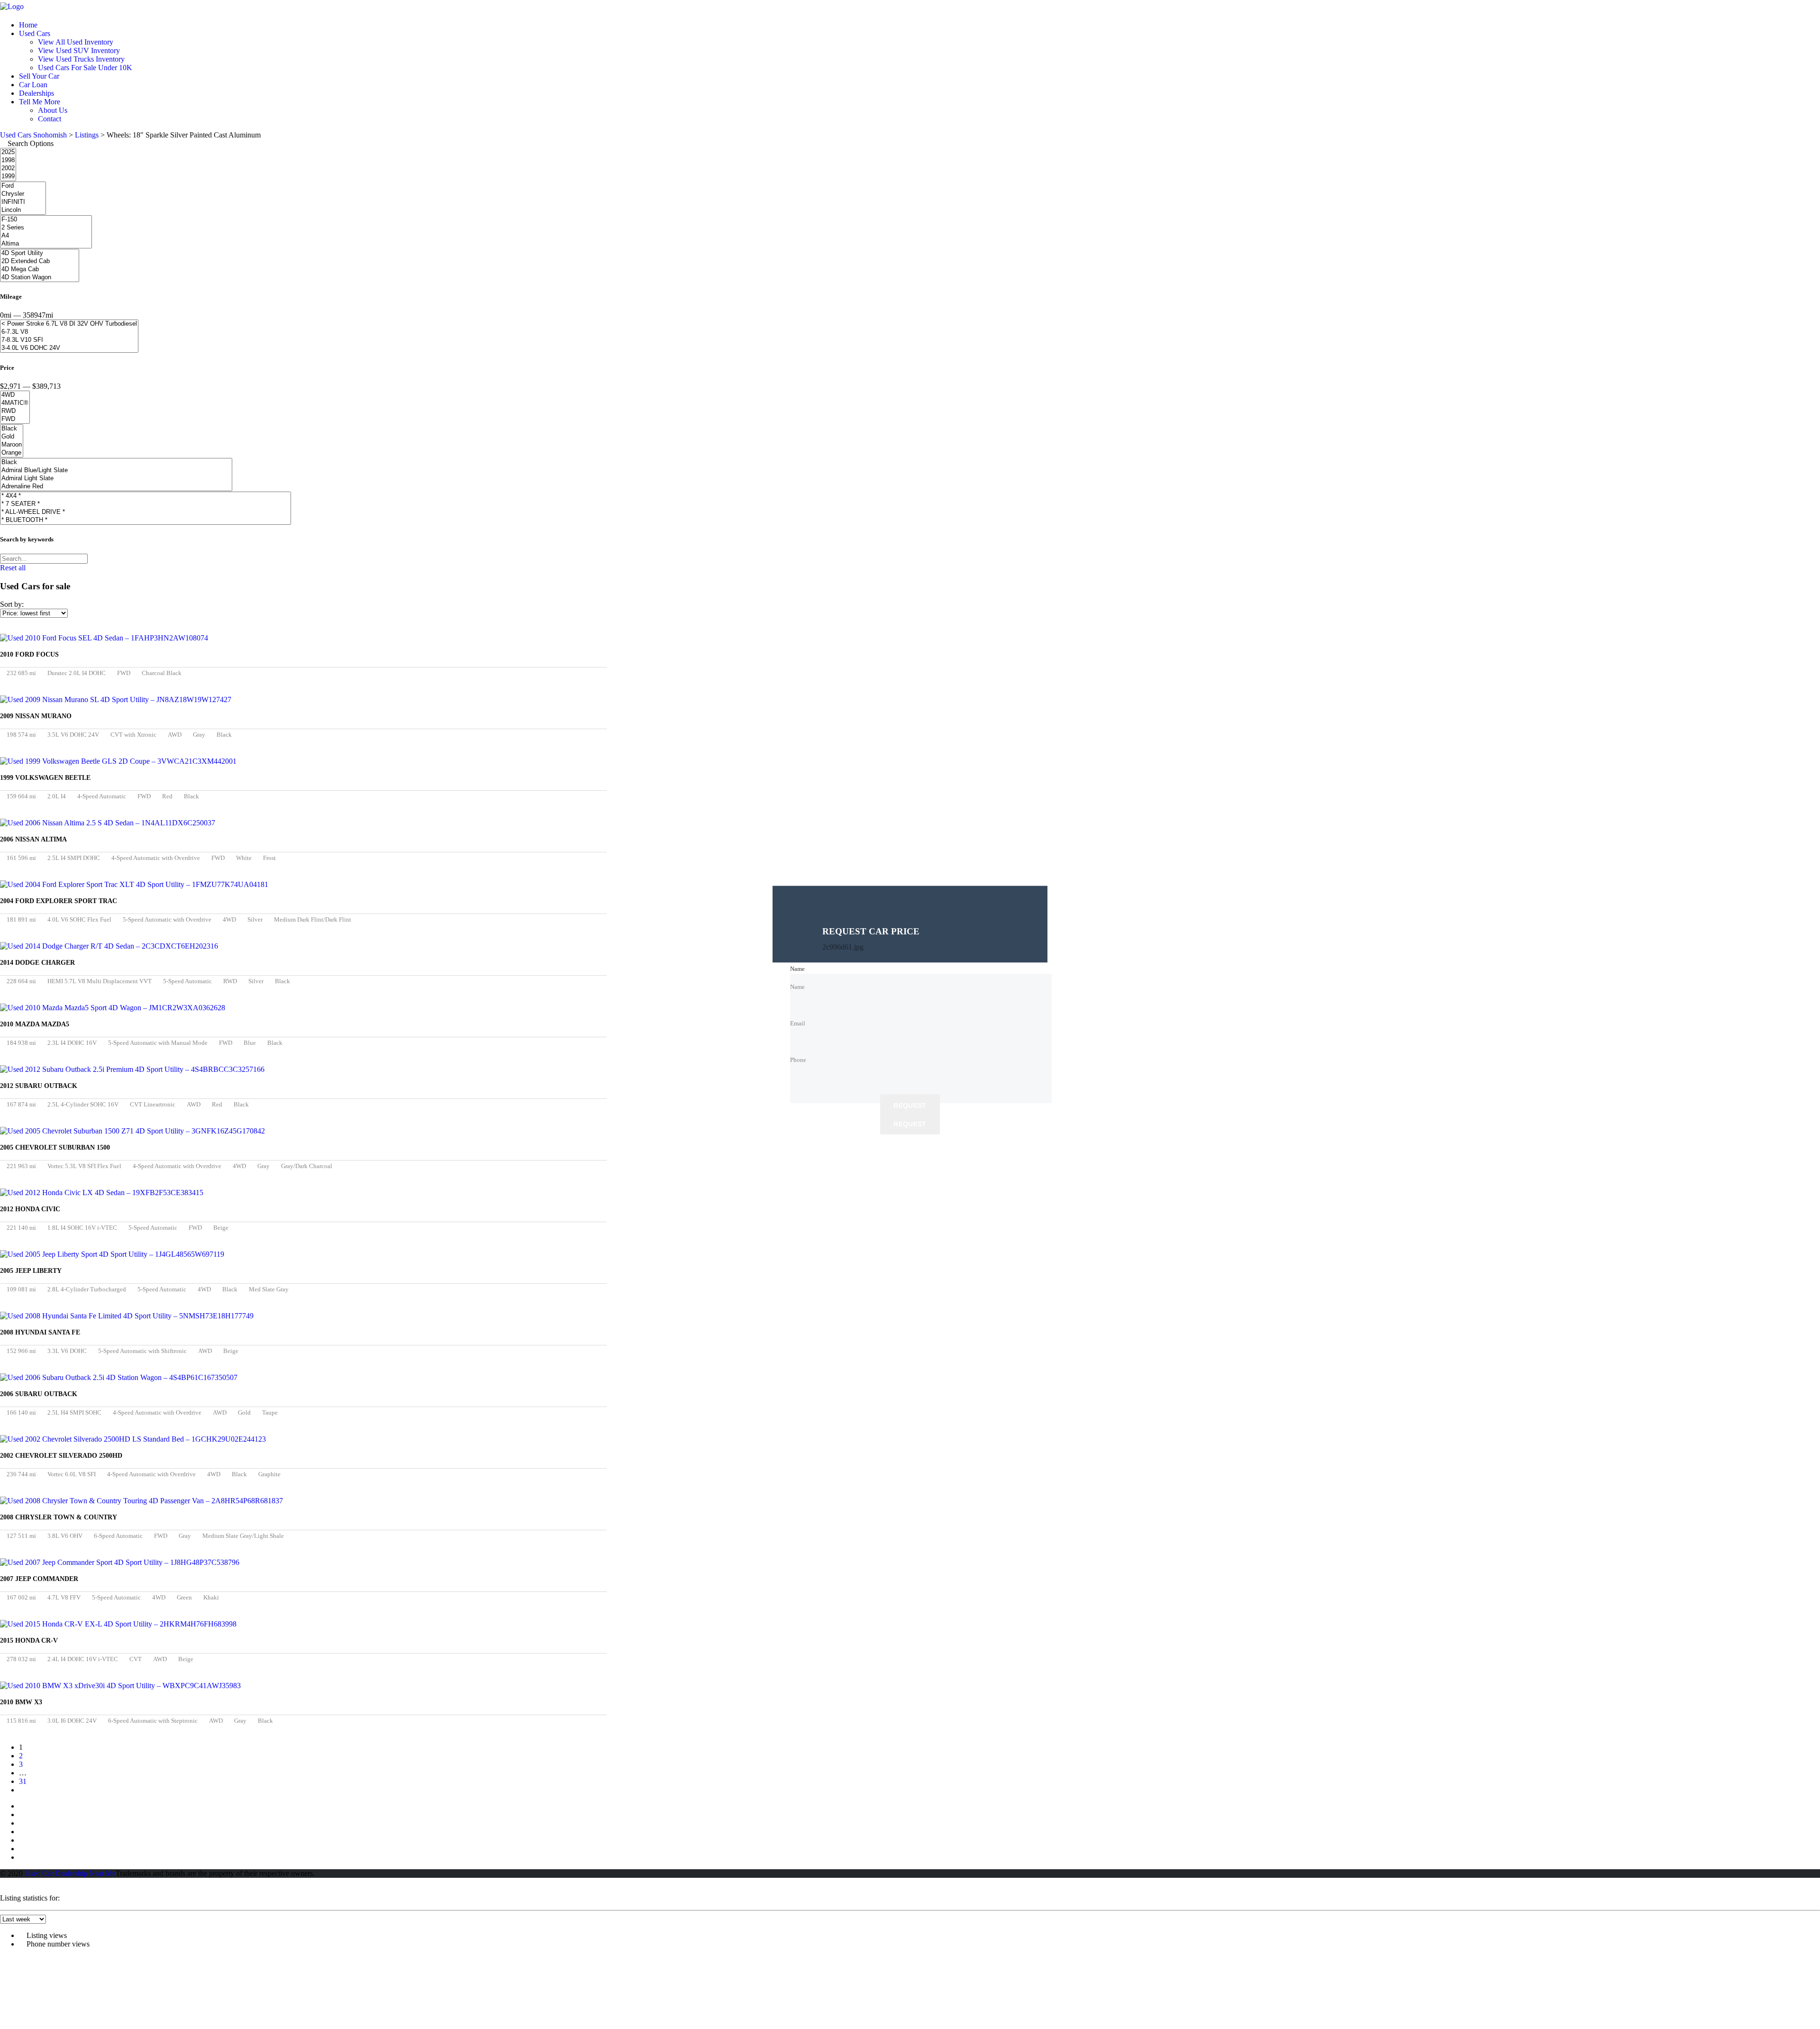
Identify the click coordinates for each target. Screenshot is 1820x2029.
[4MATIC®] (15, 403)
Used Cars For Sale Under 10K (85, 68)
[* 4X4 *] (146, 496)
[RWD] (15, 411)
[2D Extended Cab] (40, 261)
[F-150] (46, 220)
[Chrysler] (23, 194)
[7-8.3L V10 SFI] (69, 340)
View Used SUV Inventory (79, 50)
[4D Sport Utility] (40, 253)
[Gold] (12, 437)
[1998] (8, 160)
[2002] (8, 169)
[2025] (8, 152)
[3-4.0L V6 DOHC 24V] (69, 348)
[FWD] (15, 419)
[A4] (46, 236)
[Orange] (12, 453)
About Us (53, 110)
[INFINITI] (23, 202)
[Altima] (46, 244)
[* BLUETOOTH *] (146, 520)
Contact (50, 119)
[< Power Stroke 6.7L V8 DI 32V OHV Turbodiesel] (69, 324)
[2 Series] (46, 228)
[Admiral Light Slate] (116, 479)
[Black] (12, 429)
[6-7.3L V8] (69, 332)
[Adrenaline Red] (116, 487)
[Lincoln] (23, 210)
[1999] (8, 177)
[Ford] (23, 186)
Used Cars (35, 33)
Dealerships (36, 93)
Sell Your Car (39, 76)
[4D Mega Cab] (40, 270)
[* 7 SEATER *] (146, 504)
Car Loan (33, 85)
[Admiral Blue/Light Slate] (116, 471)
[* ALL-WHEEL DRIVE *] (146, 512)
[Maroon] (12, 445)
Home (28, 25)
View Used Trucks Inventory (81, 59)
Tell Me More (40, 102)
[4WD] (15, 395)
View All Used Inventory (76, 42)
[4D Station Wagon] (40, 278)
